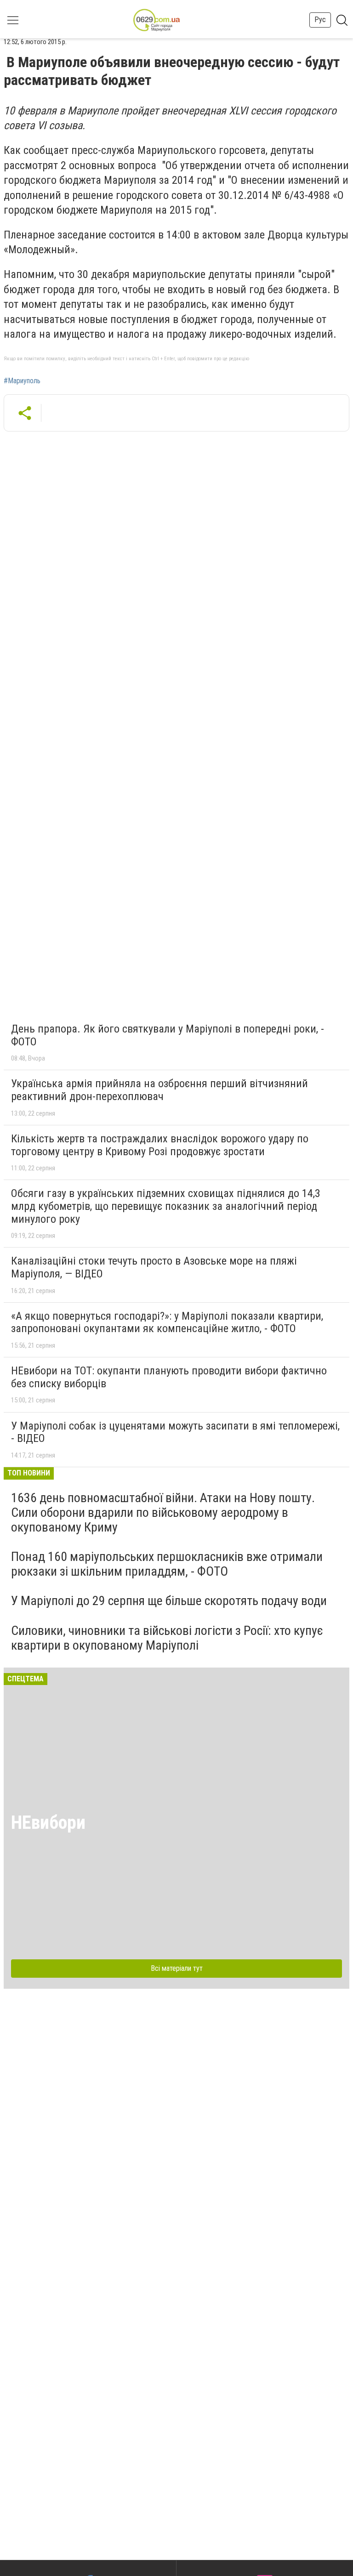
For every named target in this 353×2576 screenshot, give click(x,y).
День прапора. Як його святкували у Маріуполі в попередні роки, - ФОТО (168, 1035)
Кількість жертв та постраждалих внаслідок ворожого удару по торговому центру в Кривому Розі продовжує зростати (160, 1145)
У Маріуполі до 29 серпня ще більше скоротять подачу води (169, 1601)
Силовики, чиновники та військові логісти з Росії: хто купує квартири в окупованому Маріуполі (167, 1638)
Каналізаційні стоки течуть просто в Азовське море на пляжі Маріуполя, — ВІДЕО (154, 1267)
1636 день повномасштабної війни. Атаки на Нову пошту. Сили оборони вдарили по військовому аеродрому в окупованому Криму (163, 1512)
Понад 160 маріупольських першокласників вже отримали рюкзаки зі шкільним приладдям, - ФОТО (167, 1564)
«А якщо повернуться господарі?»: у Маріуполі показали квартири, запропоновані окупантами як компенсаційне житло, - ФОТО (167, 1322)
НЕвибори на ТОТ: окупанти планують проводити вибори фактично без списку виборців (169, 1377)
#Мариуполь (22, 381)
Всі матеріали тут (177, 1968)
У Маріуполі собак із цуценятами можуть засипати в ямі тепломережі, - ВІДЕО (175, 1432)
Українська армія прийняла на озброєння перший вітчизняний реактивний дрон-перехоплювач (159, 1090)
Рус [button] (320, 20)
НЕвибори (48, 1823)
